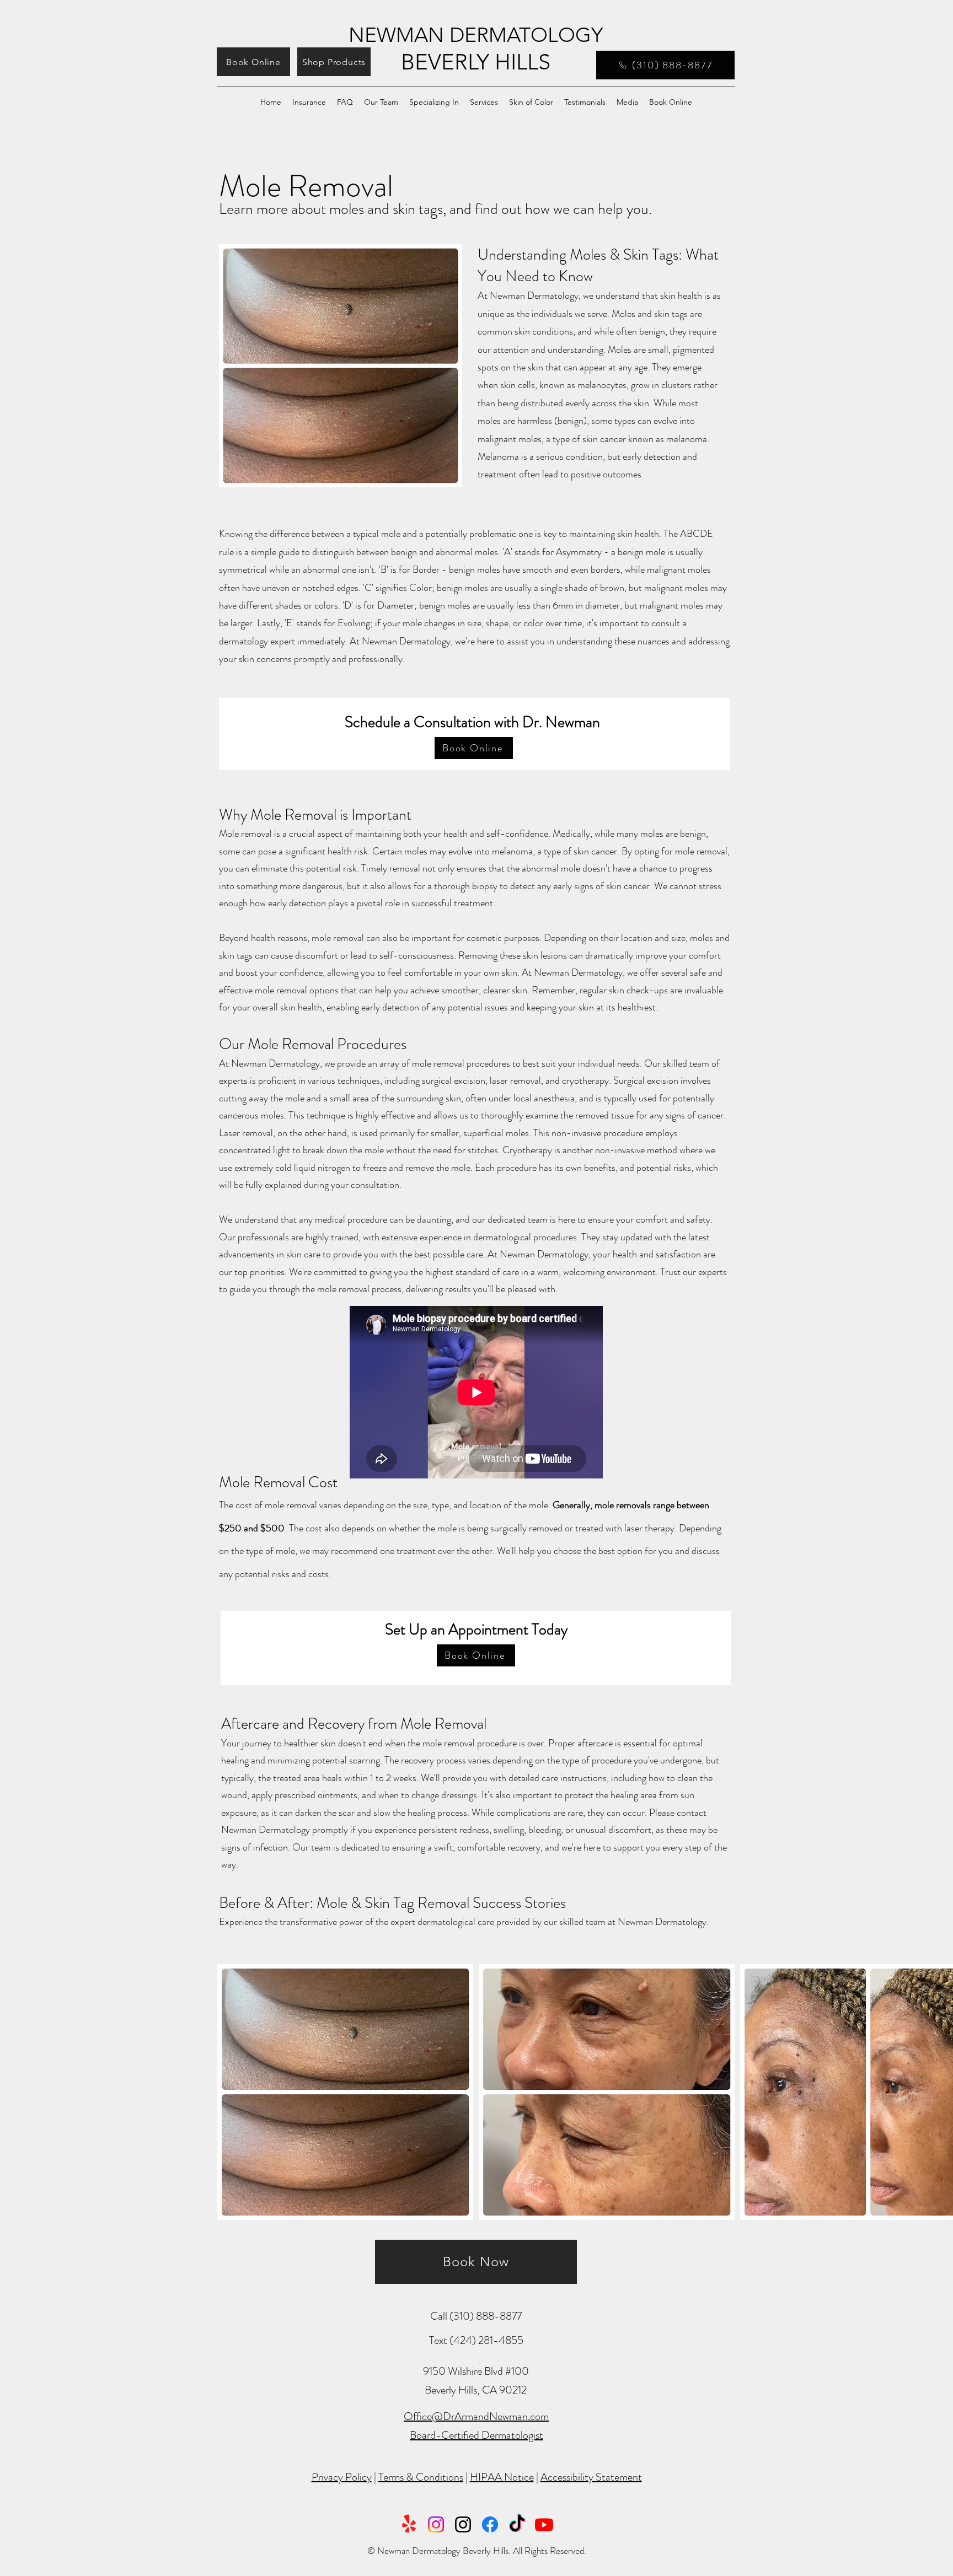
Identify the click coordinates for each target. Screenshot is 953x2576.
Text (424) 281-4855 (476, 2340)
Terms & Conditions (421, 2477)
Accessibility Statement (591, 2477)
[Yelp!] (409, 2524)
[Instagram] (436, 2524)
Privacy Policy (342, 2477)
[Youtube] (544, 2524)
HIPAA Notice (502, 2477)
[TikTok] (517, 2524)
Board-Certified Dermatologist (476, 2435)
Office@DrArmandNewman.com (476, 2416)
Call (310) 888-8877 (476, 2316)
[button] (309, 103)
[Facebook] (490, 2524)
